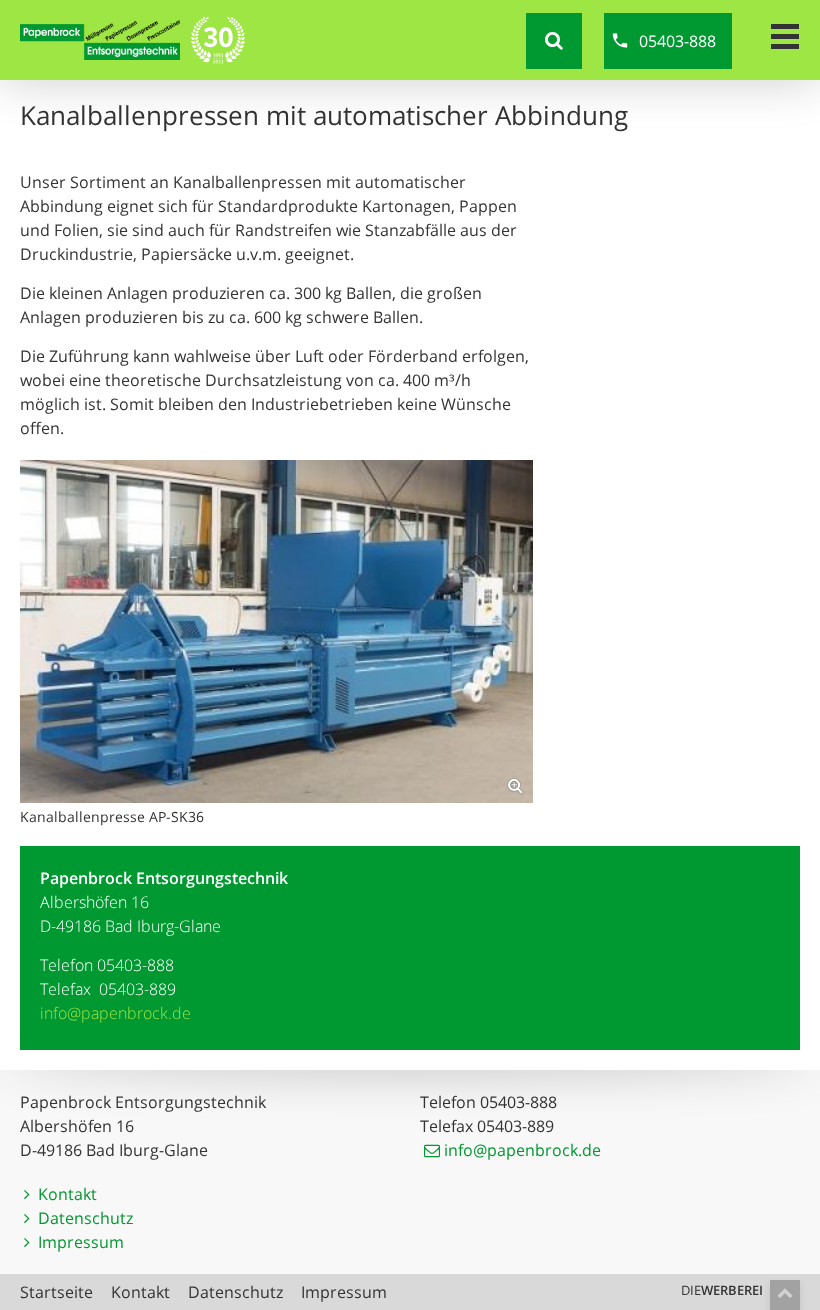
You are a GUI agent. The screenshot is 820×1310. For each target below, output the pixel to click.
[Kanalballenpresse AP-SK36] (276, 631)
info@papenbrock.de (115, 1013)
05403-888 (677, 41)
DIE (722, 1290)
